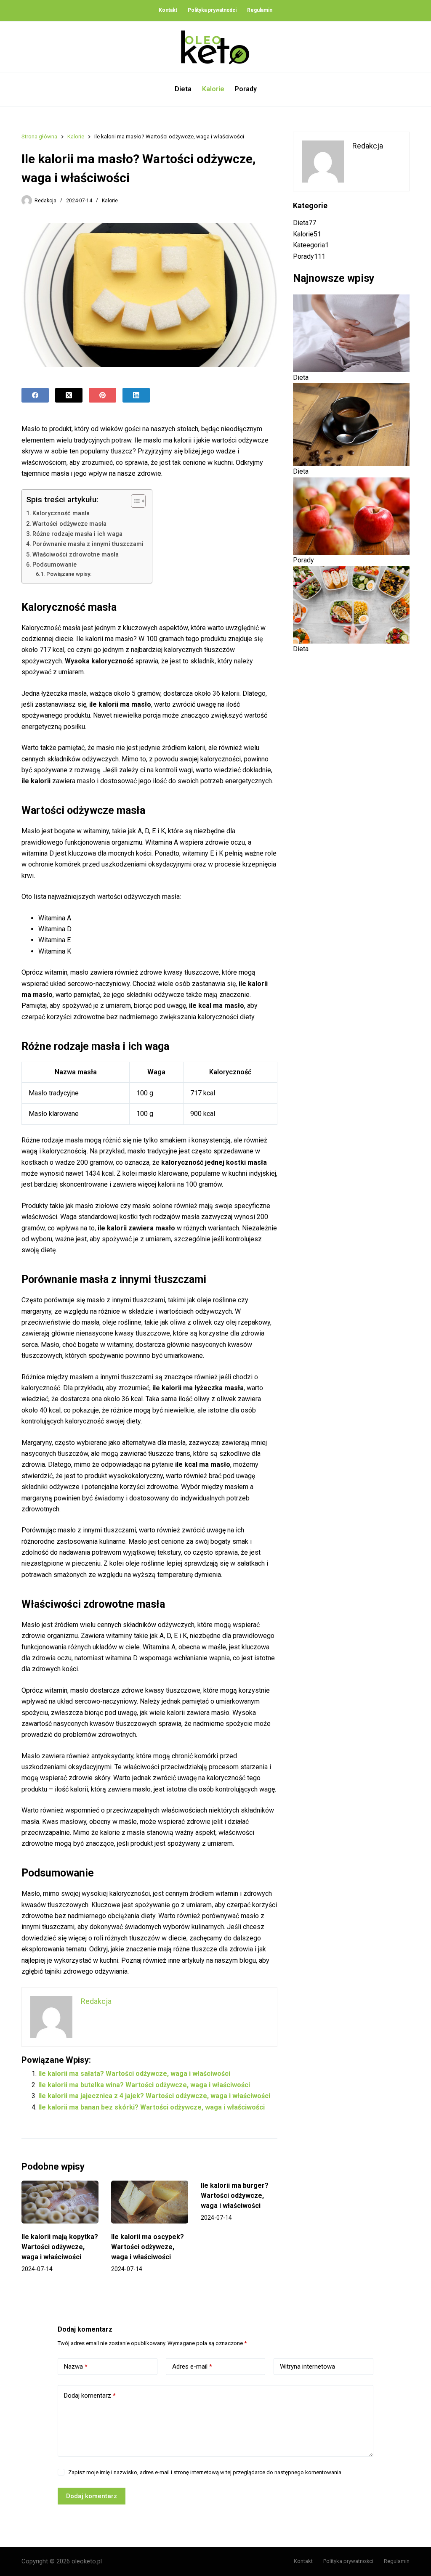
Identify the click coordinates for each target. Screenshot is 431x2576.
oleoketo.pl (87, 2561)
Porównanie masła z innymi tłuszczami (88, 544)
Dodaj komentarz (90, 2396)
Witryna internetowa (307, 2367)
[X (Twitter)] (69, 395)
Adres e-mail (192, 2367)
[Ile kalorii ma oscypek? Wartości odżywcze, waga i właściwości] (150, 2202)
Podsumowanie (55, 565)
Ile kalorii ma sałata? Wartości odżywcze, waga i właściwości (134, 2074)
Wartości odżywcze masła (69, 524)
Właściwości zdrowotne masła (76, 555)
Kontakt (168, 10)
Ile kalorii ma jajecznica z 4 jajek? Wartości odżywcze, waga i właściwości (154, 2096)
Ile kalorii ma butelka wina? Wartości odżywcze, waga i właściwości (144, 2085)
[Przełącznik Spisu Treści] (134, 501)
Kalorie (213, 89)
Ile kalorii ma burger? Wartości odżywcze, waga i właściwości (235, 2196)
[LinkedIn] (136, 395)
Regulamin (260, 10)
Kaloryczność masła (61, 513)
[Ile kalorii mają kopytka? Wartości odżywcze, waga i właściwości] (60, 2202)
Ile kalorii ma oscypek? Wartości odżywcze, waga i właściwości (148, 2247)
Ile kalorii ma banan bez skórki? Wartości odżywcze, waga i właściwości (152, 2107)
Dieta (183, 89)
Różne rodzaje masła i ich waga (77, 534)
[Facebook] (35, 395)
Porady (246, 89)
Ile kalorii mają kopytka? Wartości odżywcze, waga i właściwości (60, 2247)
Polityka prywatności (212, 10)
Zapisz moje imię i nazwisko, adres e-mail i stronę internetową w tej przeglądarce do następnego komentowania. (205, 2472)
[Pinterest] (102, 395)
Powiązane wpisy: (69, 574)
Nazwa (76, 2367)
